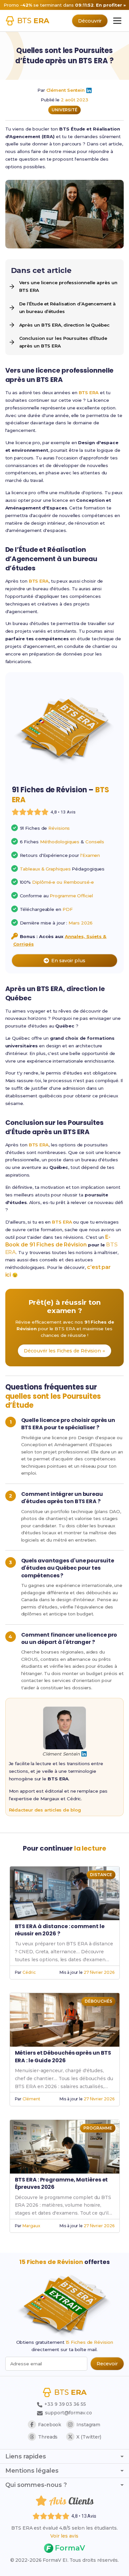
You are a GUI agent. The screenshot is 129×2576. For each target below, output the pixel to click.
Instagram (88, 2425)
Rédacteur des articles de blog (45, 1810)
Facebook (50, 2425)
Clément (31, 2099)
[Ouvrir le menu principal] (117, 21)
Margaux (31, 2226)
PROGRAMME (98, 2128)
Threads (48, 2437)
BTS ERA (89, 393)
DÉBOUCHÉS (98, 2001)
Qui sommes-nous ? (36, 2485)
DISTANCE (101, 1875)
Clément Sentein (66, 90)
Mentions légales (32, 2471)
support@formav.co (68, 2413)
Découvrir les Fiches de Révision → (64, 1351)
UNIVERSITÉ (64, 110)
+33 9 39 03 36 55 (64, 2404)
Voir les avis (64, 2536)
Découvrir (90, 21)
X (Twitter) (89, 2437)
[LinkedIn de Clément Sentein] (89, 90)
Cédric (29, 1972)
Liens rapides (26, 2456)
